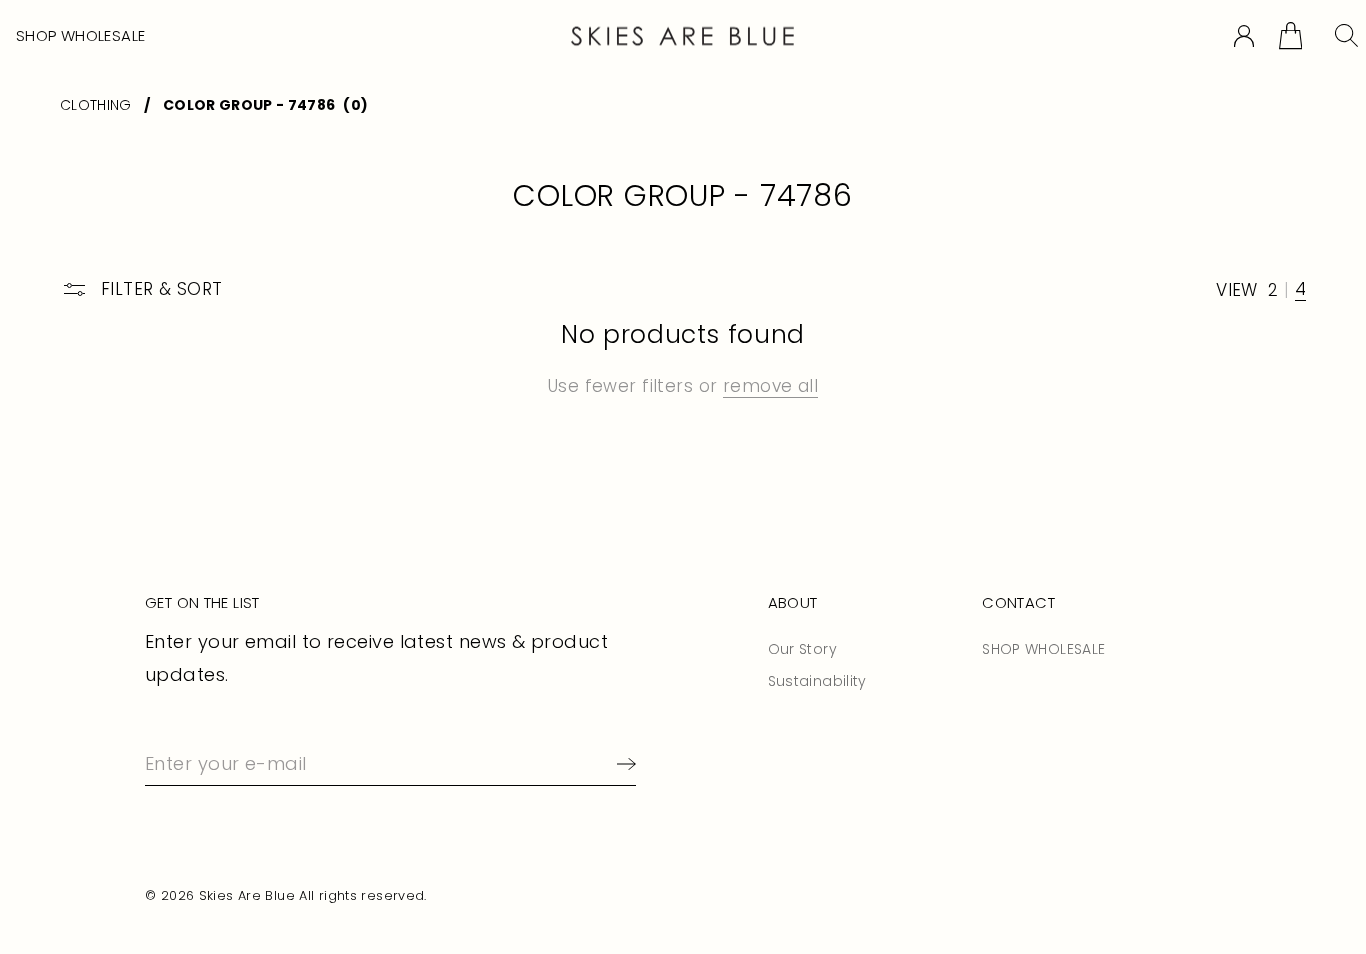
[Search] (1346, 35)
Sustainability (817, 681)
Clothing (96, 105)
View (1237, 290)
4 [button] (1300, 290)
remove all (770, 386)
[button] (1290, 35)
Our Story (802, 649)
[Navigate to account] (1244, 36)
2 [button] (1273, 290)
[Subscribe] (622, 764)
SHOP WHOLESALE (80, 35)
